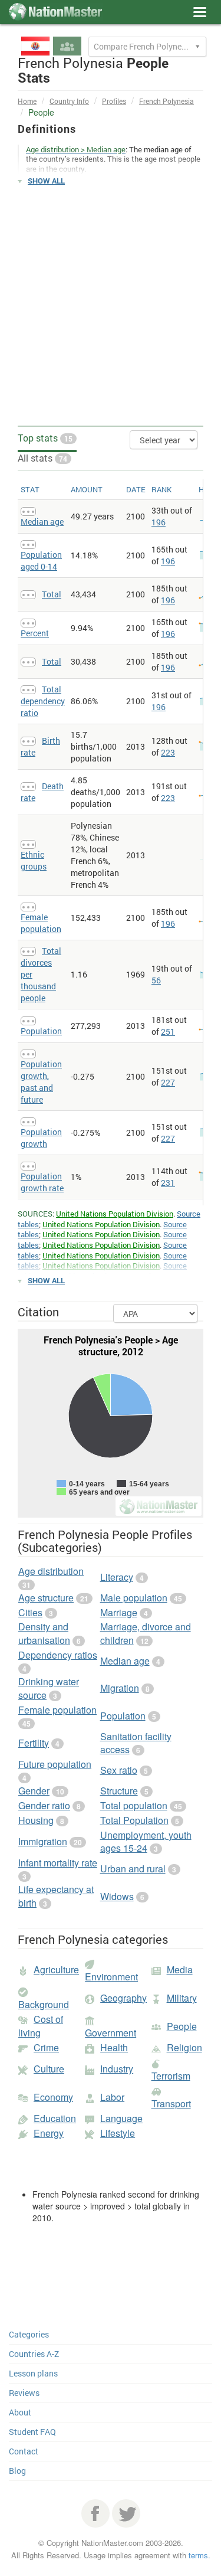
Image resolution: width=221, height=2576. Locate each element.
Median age (42, 522)
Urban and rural (133, 1869)
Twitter (126, 2513)
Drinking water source (49, 1688)
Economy (53, 2097)
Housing (36, 1820)
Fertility (34, 1743)
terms (198, 2555)
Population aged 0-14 (41, 560)
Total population (134, 1805)
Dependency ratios (58, 1655)
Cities (30, 1612)
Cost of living (41, 2026)
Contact (24, 2451)
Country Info (69, 101)
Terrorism (171, 2076)
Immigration (43, 1841)
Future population (55, 1764)
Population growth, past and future (41, 1082)
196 (159, 522)
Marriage (119, 1612)
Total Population (134, 1820)
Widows (117, 1896)
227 (168, 1082)
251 (168, 1032)
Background (44, 2004)
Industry (117, 2069)
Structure (119, 1791)
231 (168, 1183)
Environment (111, 1977)
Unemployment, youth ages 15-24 (146, 1842)
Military (182, 1998)
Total (52, 594)
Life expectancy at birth (56, 1896)
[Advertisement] (111, 306)
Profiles (114, 101)
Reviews (24, 2393)
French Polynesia (166, 101)
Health (114, 2047)
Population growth (41, 1138)
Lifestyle (118, 2133)
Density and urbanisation (44, 1633)
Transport (171, 2103)
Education (55, 2118)
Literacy (117, 1577)
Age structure (46, 1598)
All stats (42, 458)
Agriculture (56, 1969)
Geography (123, 1998)
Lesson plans (33, 2373)
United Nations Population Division (115, 1214)
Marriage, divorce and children (146, 1633)
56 (156, 980)
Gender (34, 1791)
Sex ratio (119, 1770)
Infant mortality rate (58, 1863)
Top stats (45, 438)
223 (168, 752)
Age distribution (51, 1571)
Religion (184, 2047)
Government (111, 2033)
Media (180, 1969)
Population (41, 1031)
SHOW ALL (46, 181)
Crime (46, 2047)
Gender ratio (44, 1805)
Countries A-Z (34, 2354)
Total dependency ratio (43, 701)
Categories (29, 2334)
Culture (49, 2069)
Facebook (95, 2513)
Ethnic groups (34, 860)
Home (27, 101)
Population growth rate (42, 1182)
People (182, 2026)
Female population (41, 923)
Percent (35, 633)
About (20, 2412)
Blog (17, 2471)
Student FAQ (32, 2432)
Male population (134, 1598)
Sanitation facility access (136, 1743)
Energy (49, 2133)
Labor (112, 2097)
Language (121, 2118)
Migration (120, 1688)
